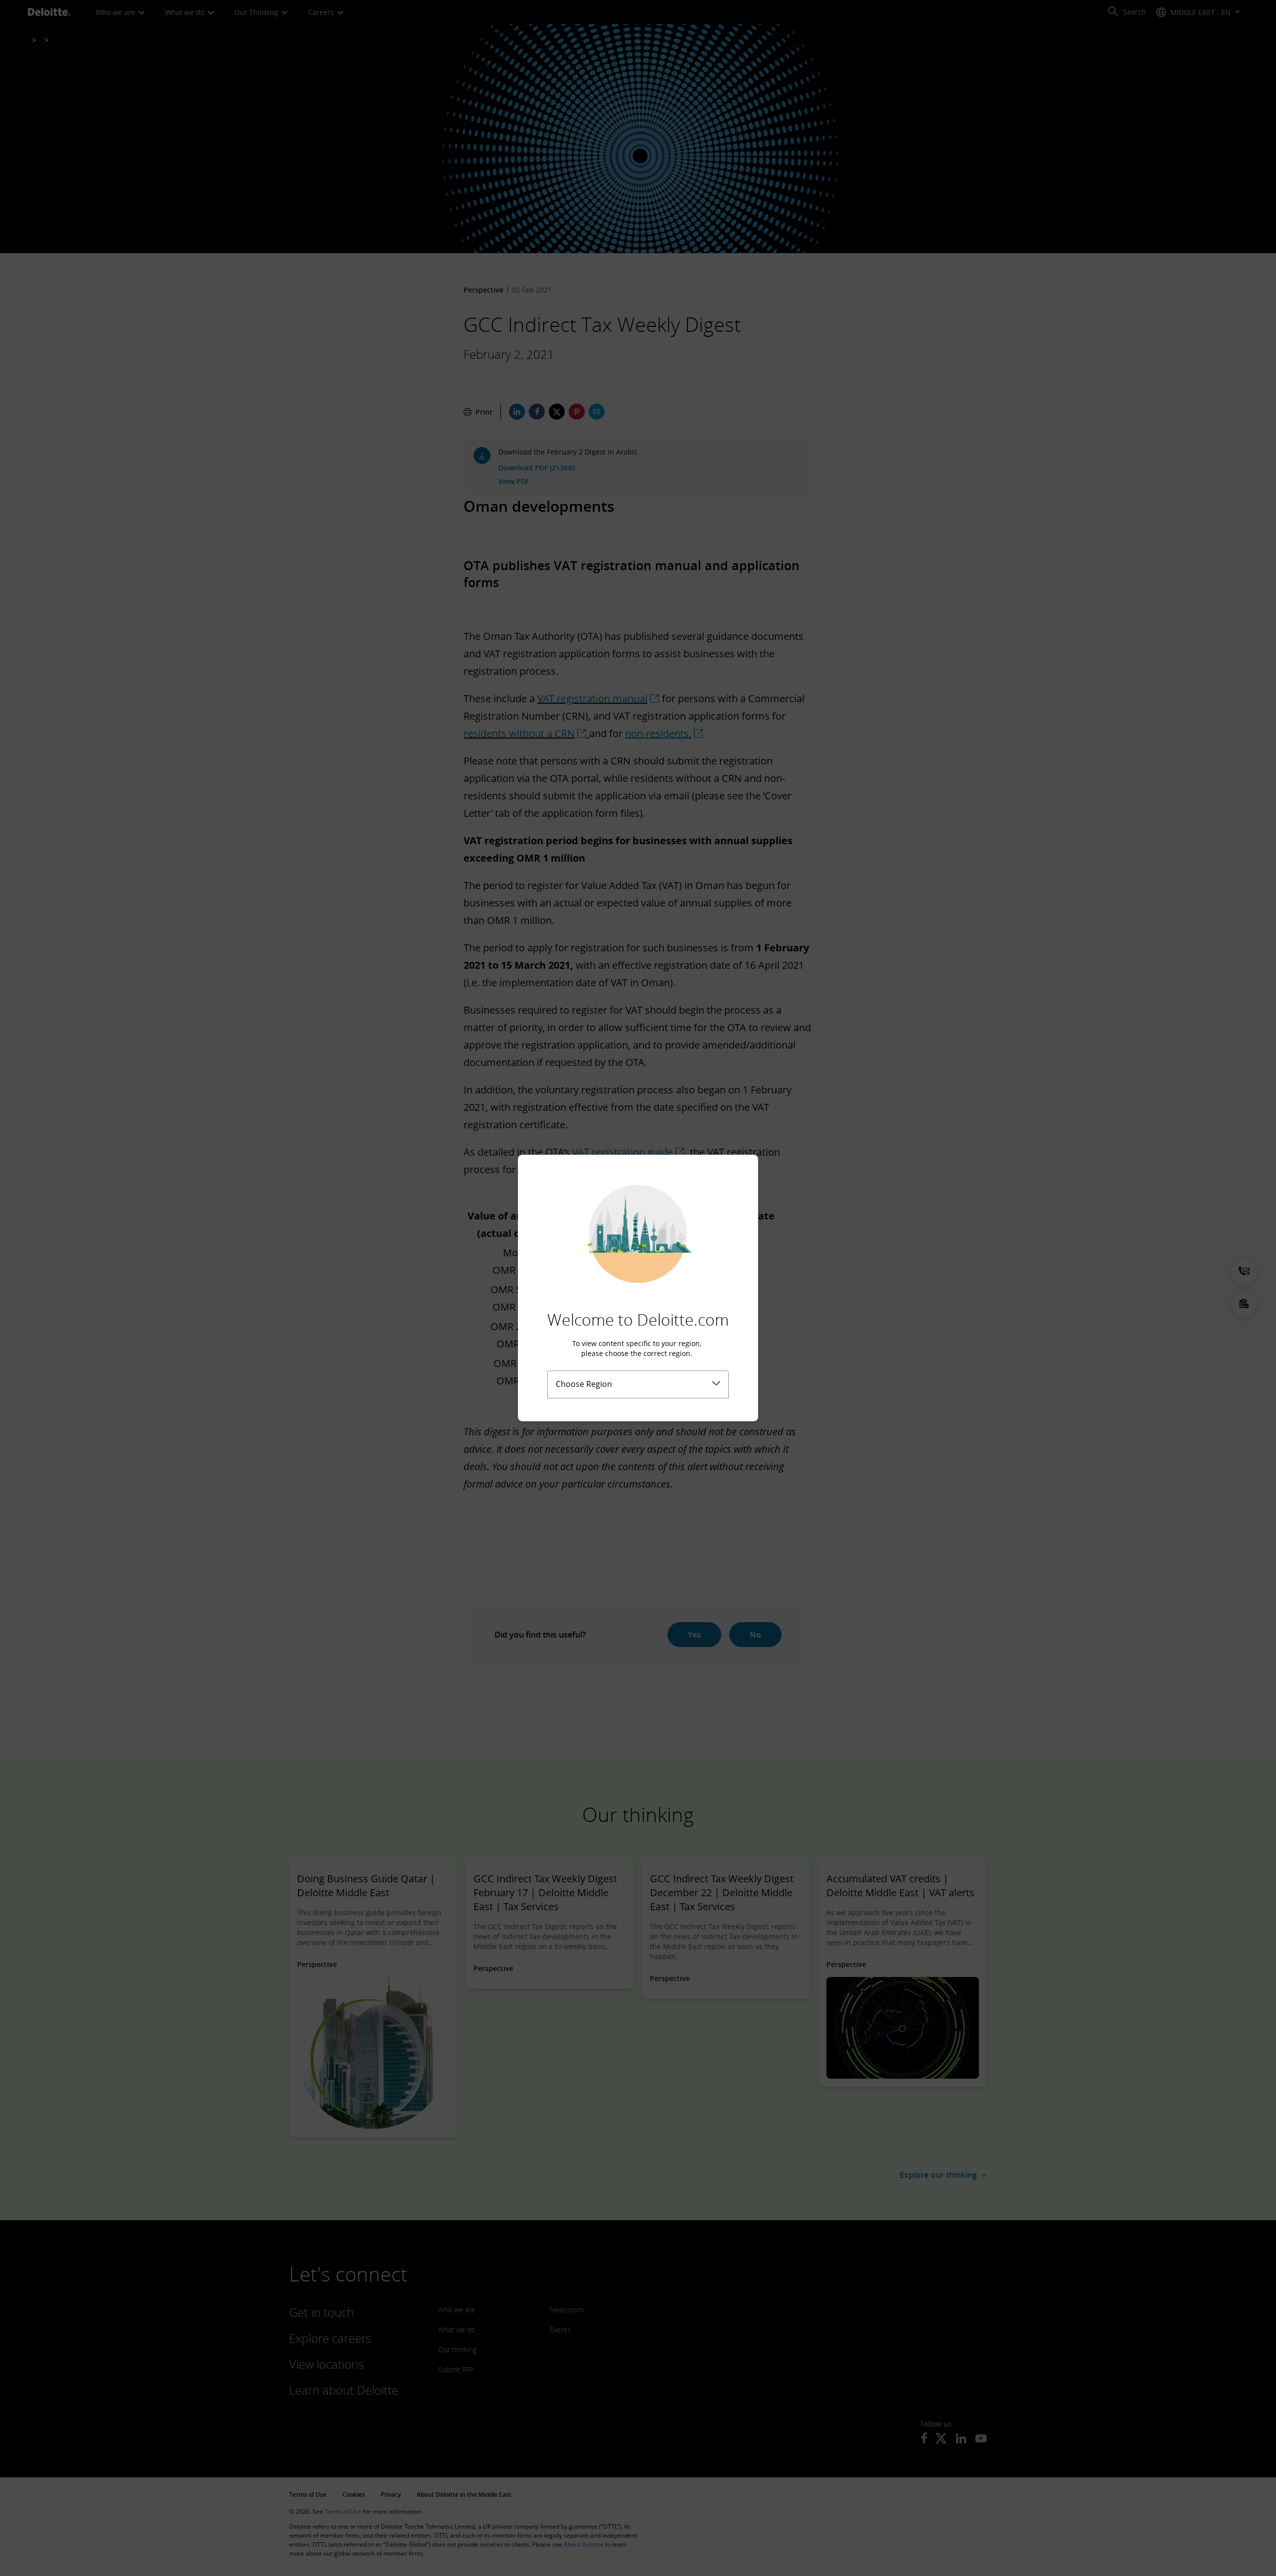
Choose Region (584, 1384)
